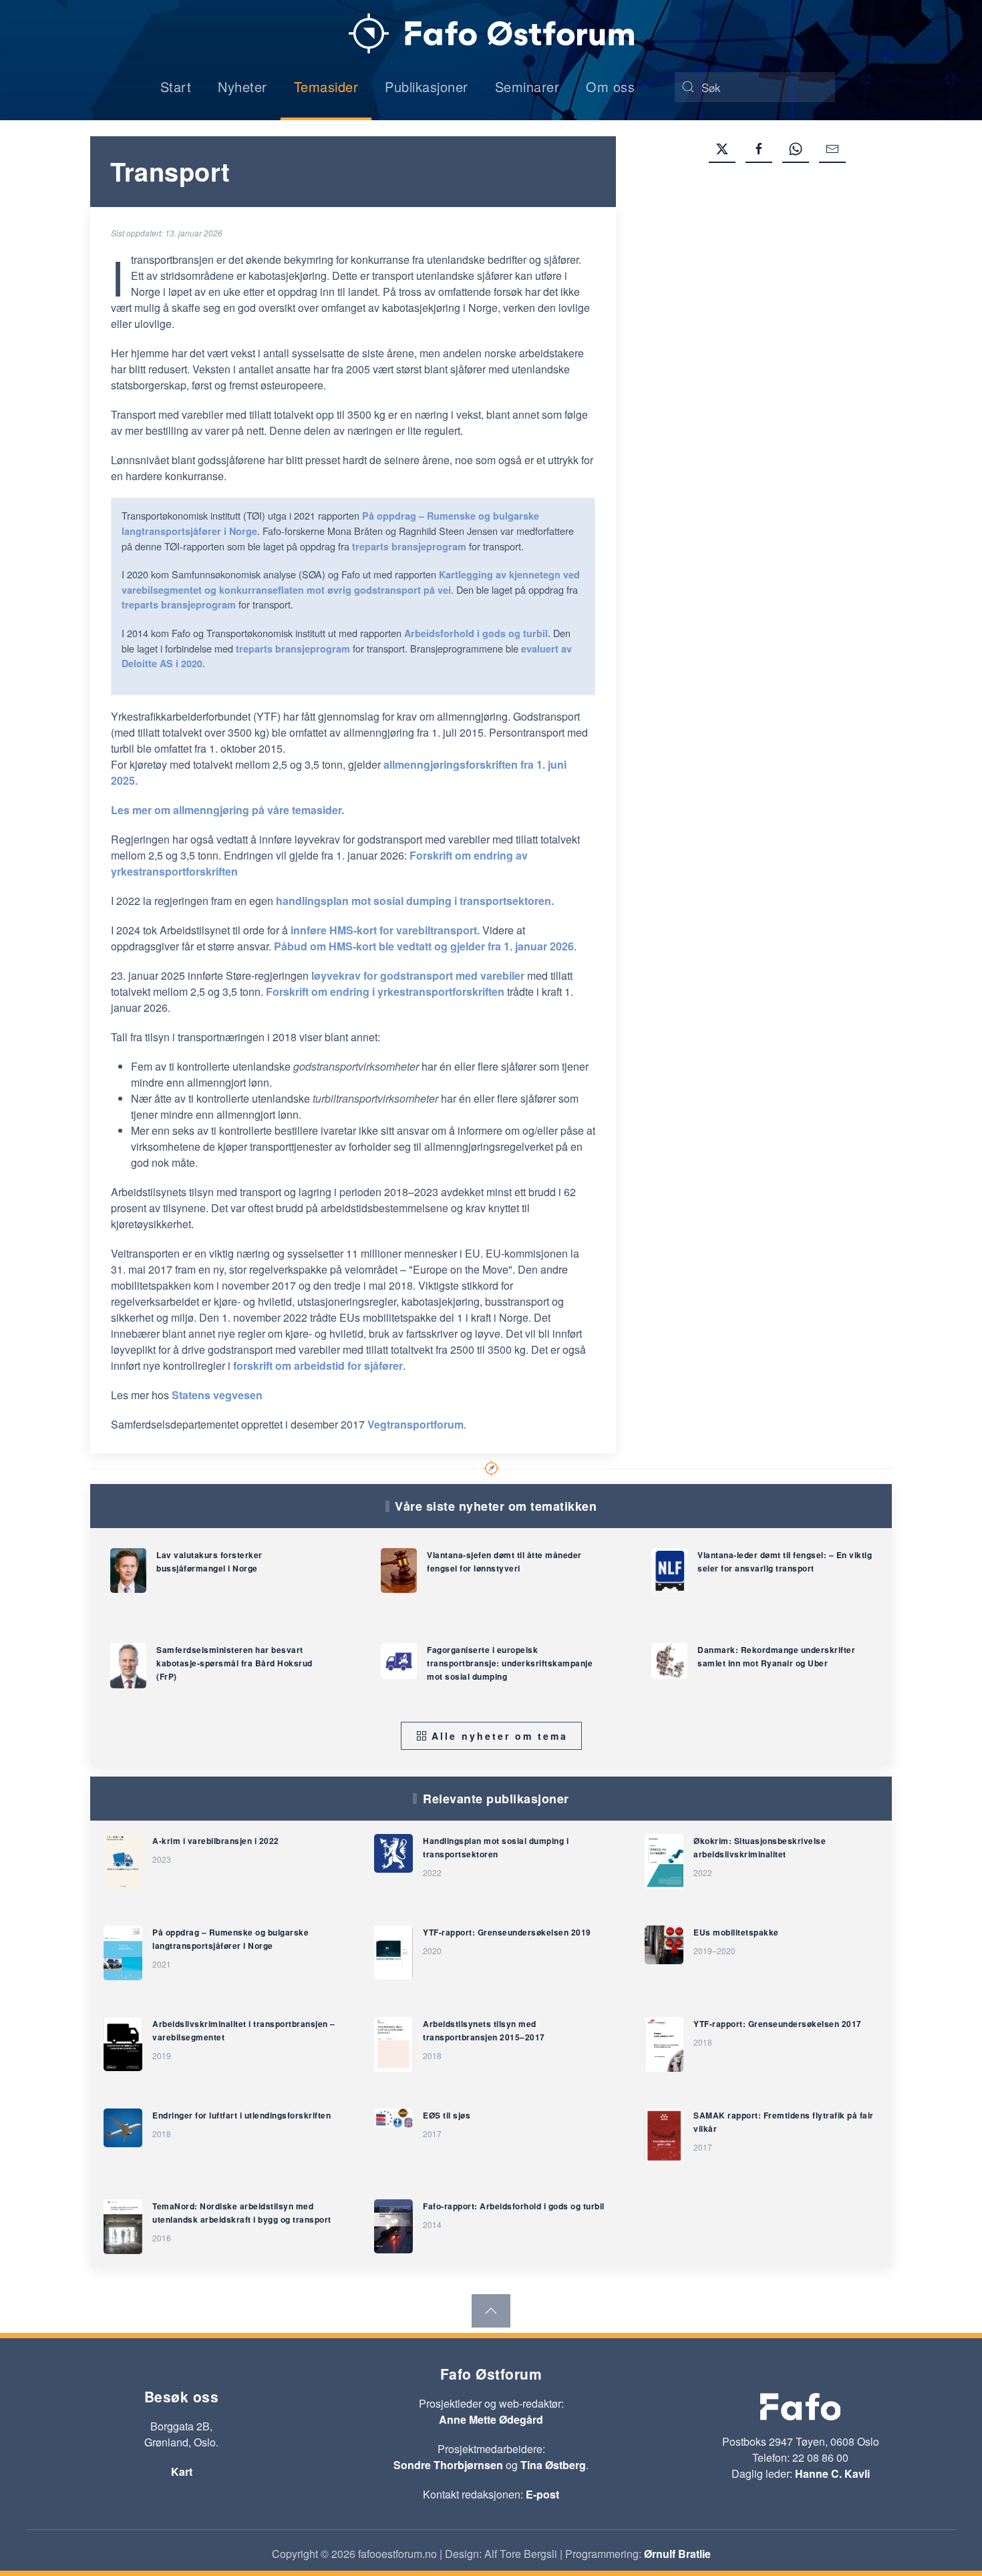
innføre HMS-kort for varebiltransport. (385, 930)
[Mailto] (832, 150)
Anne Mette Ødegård (491, 2419)
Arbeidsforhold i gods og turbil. (477, 633)
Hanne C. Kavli (832, 2473)
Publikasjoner (427, 86)
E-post (542, 2494)
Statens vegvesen (216, 1395)
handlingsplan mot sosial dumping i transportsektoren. (415, 901)
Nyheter (242, 86)
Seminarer (527, 86)
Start (176, 86)
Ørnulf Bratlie (677, 2554)
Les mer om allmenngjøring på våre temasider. (227, 810)
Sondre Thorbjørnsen (448, 2465)
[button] (491, 2311)
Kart (182, 2471)
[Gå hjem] (491, 33)
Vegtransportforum (416, 1424)
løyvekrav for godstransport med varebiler (418, 975)
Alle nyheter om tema (500, 1736)
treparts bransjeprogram (409, 546)
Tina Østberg (553, 2465)
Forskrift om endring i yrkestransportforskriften (385, 991)
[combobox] (755, 87)
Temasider (326, 86)
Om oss (610, 86)
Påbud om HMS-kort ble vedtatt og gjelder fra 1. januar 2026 (424, 946)
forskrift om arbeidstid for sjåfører (318, 1365)
